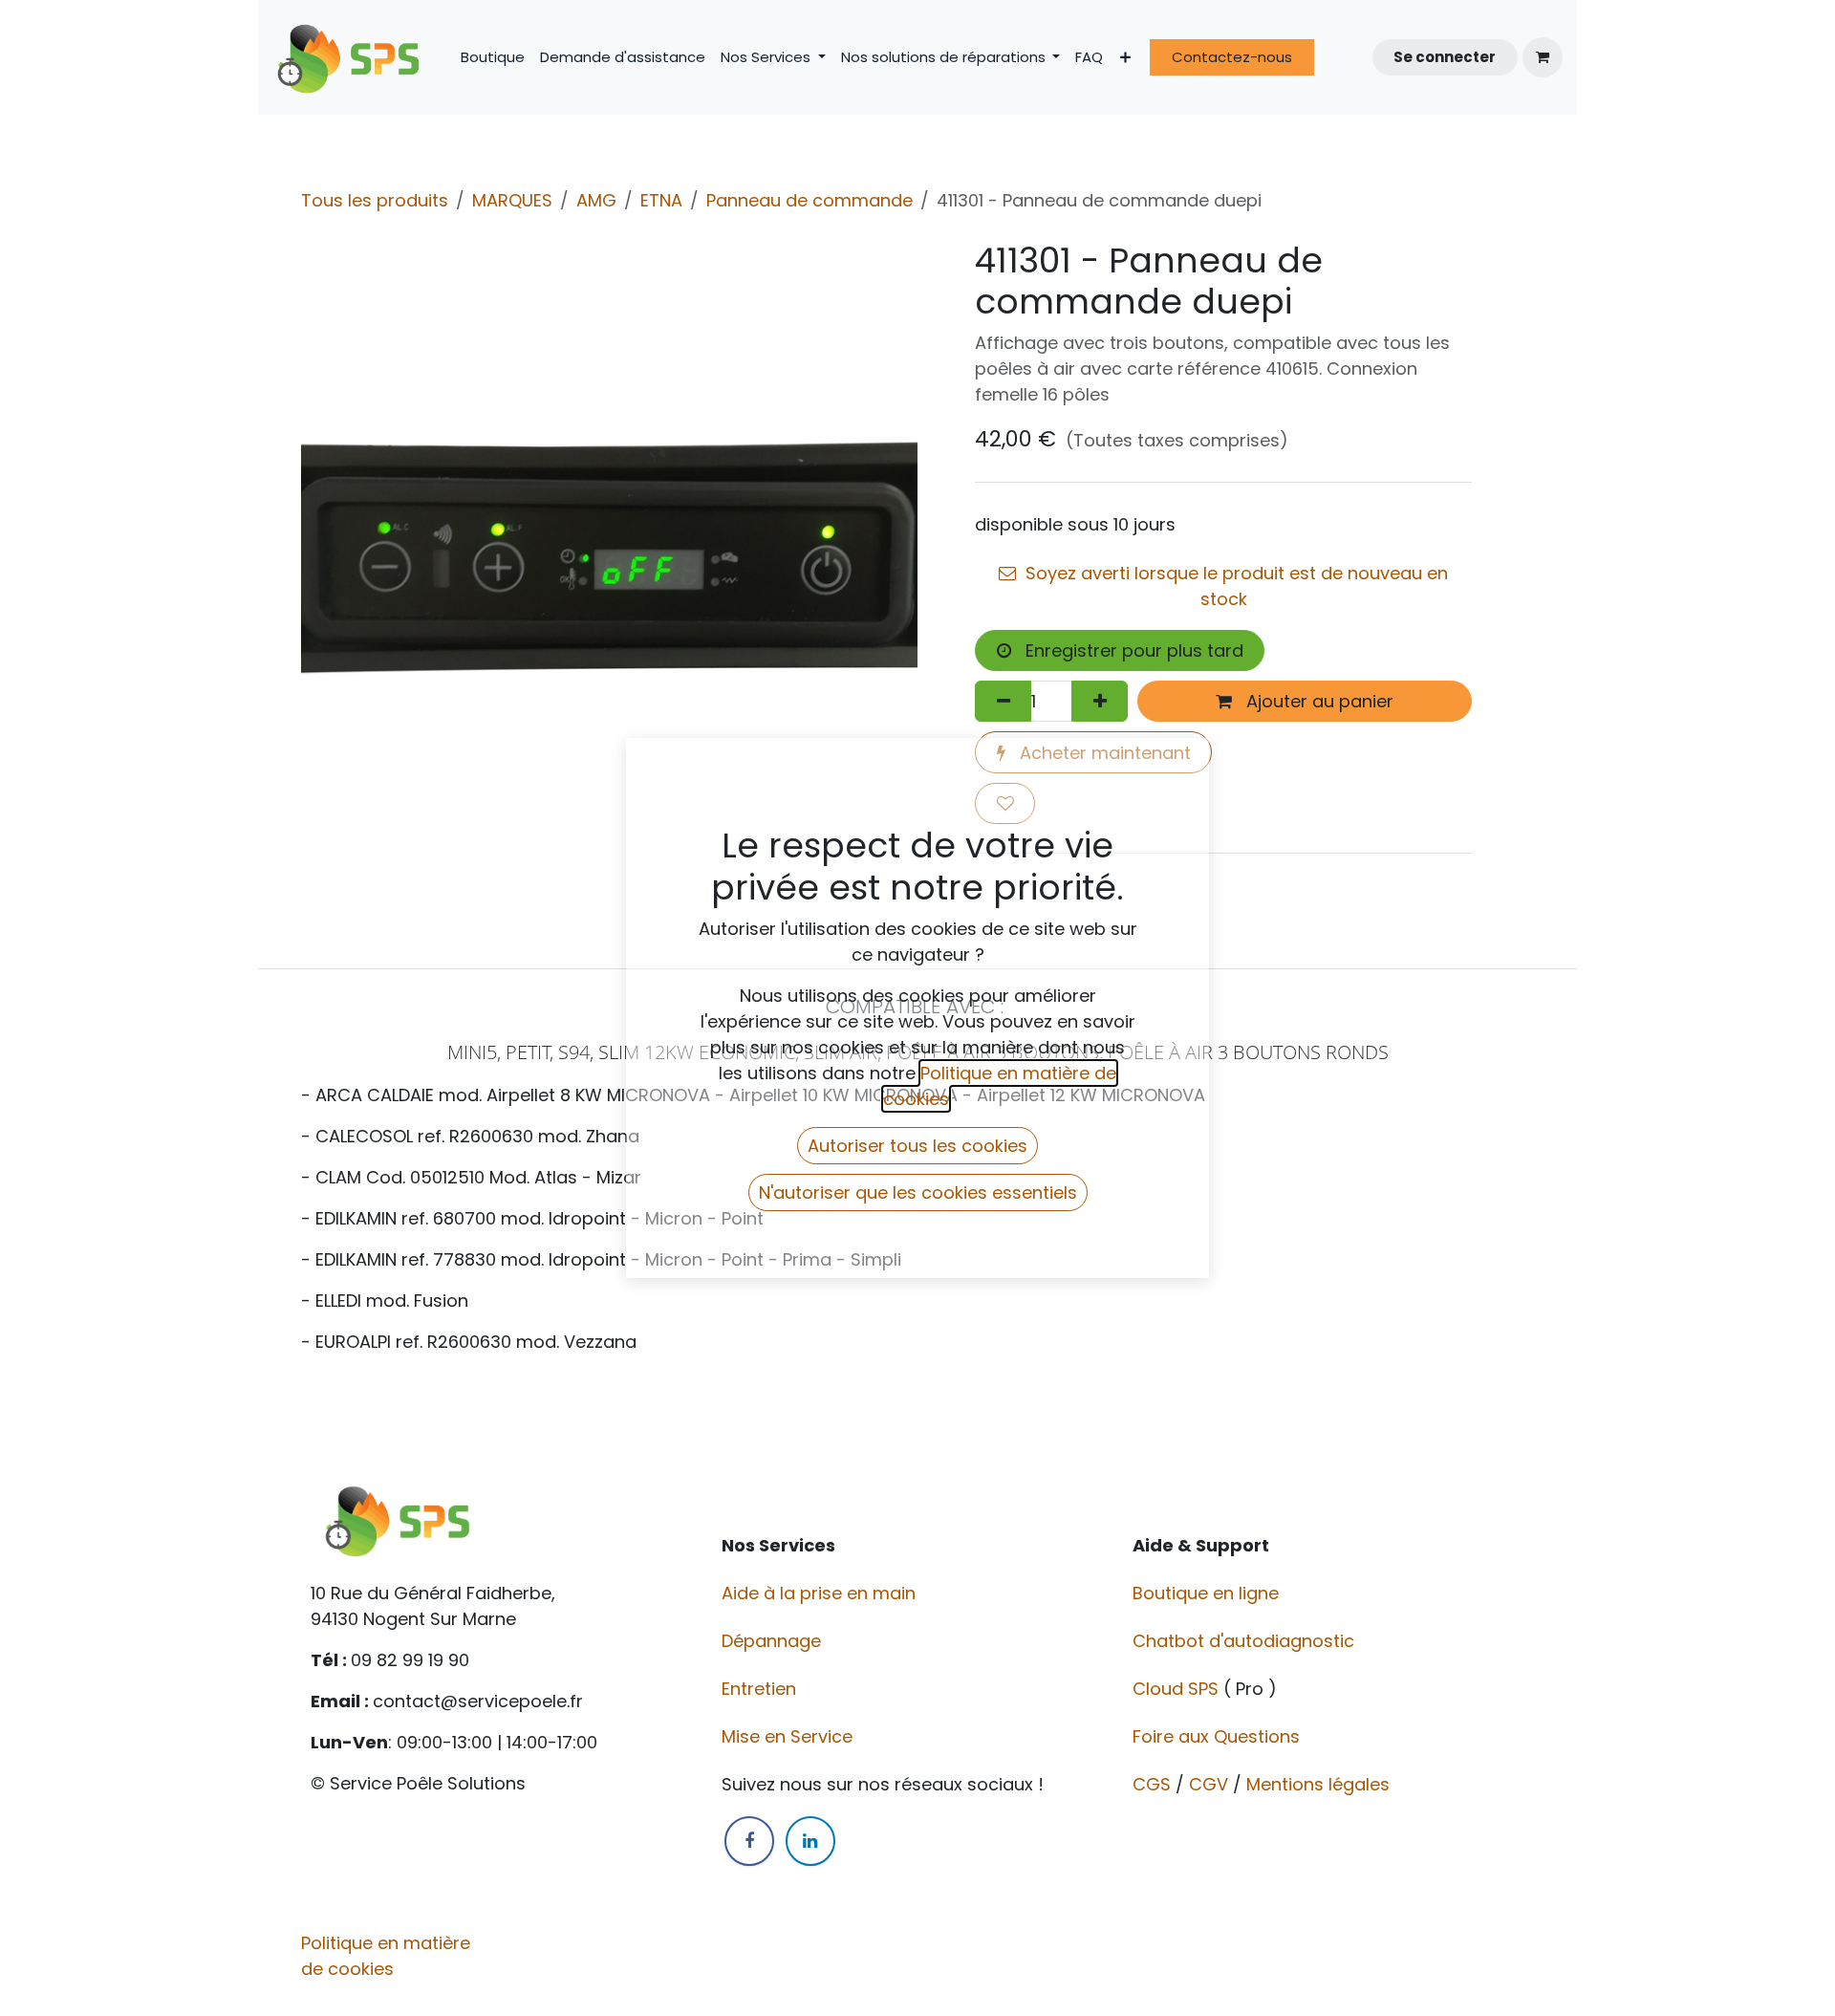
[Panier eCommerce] (1543, 57)
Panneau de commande (810, 200)
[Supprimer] (1003, 701)
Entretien (759, 1689)
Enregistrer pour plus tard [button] (1132, 650)
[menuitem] (493, 58)
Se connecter (1445, 57)
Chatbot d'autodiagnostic (1246, 1641)
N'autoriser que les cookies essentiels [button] (918, 1192)
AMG (596, 200)
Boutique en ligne (1208, 1593)
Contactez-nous (1232, 57)
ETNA (661, 200)
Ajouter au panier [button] (1317, 701)
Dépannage (774, 1641)
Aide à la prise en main (819, 1593)
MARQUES (512, 200)
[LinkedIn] (810, 1841)
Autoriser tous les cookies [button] (917, 1146)
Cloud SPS (1178, 1689)
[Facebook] (749, 1841)
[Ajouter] (1100, 701)
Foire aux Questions (1219, 1736)
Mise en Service (789, 1736)
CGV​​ (1209, 1784)
